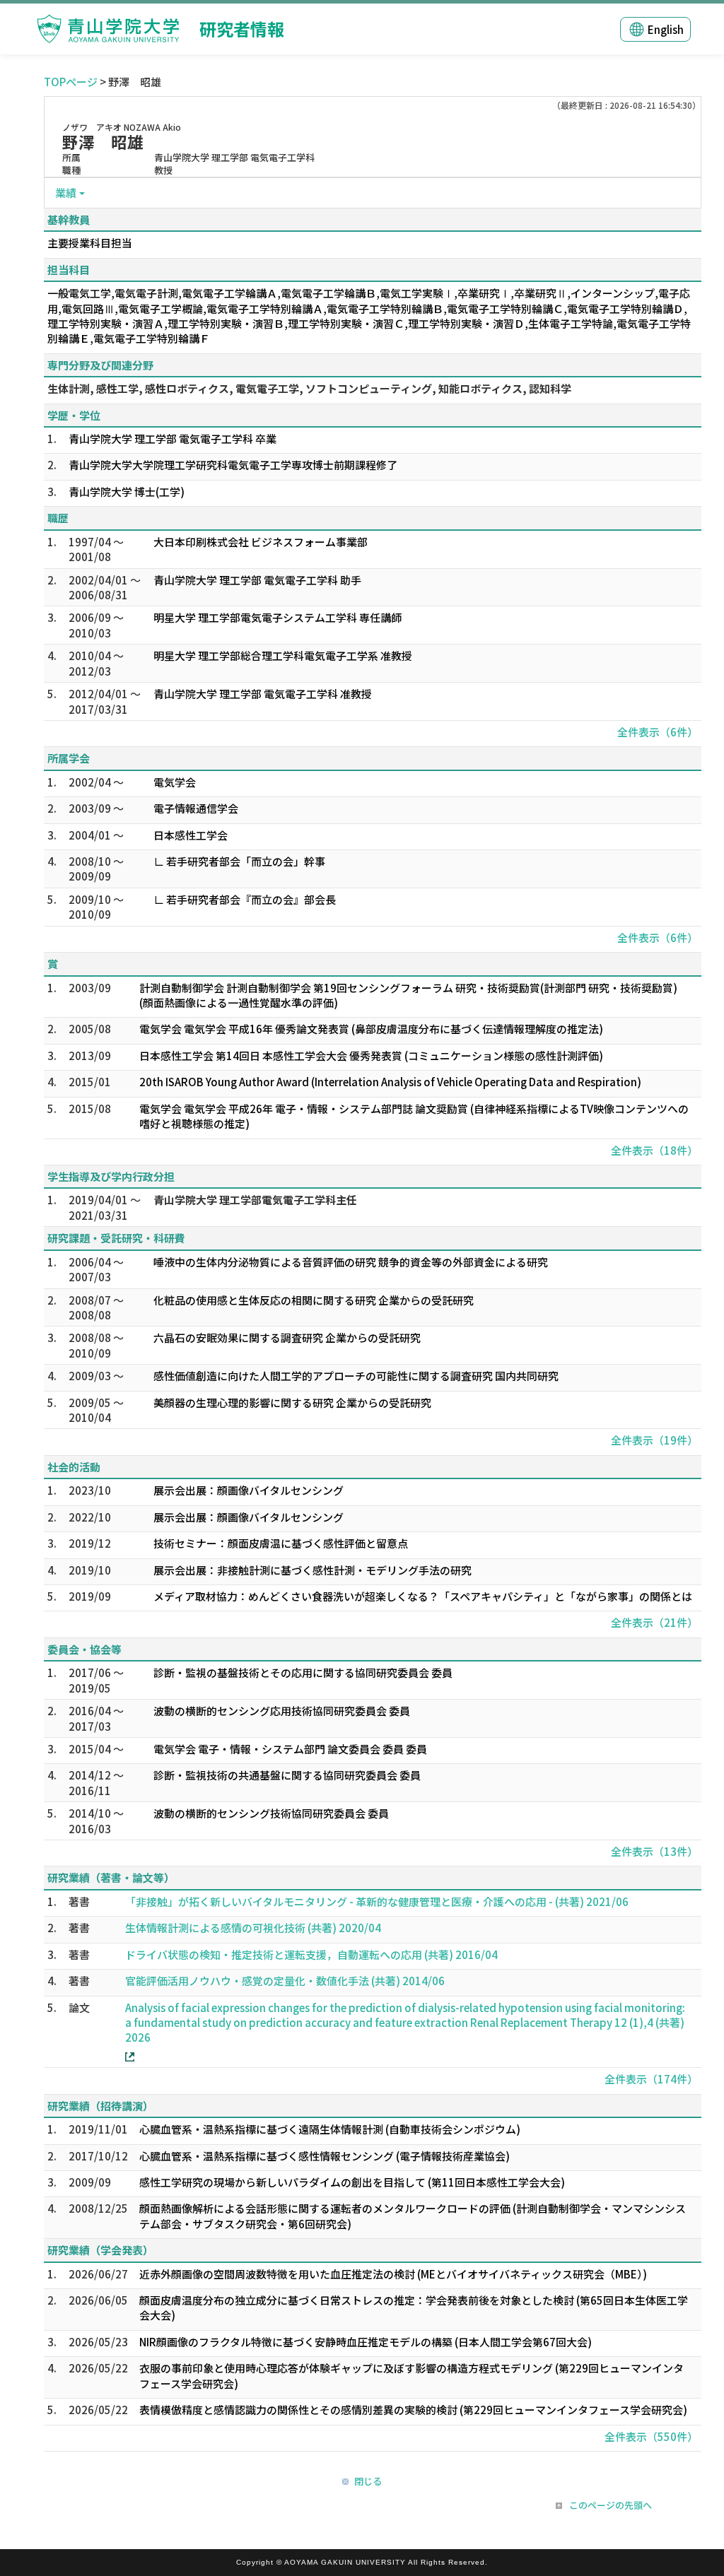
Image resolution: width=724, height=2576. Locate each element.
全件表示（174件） (651, 2079)
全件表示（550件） (651, 2436)
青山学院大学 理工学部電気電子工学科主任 (255, 1200)
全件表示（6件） (658, 732)
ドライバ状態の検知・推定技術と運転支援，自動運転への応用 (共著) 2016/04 (311, 1954)
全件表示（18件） (654, 1150)
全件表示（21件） (654, 1622)
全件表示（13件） (654, 1851)
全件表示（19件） (654, 1440)
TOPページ (71, 82)
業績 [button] (66, 193)
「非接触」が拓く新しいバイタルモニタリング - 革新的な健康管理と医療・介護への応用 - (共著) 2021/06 (377, 1901)
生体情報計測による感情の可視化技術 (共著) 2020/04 (253, 1928)
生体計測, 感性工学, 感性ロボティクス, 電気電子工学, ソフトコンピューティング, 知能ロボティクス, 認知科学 (309, 388)
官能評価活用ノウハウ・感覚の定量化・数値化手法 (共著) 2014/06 (285, 1981)
